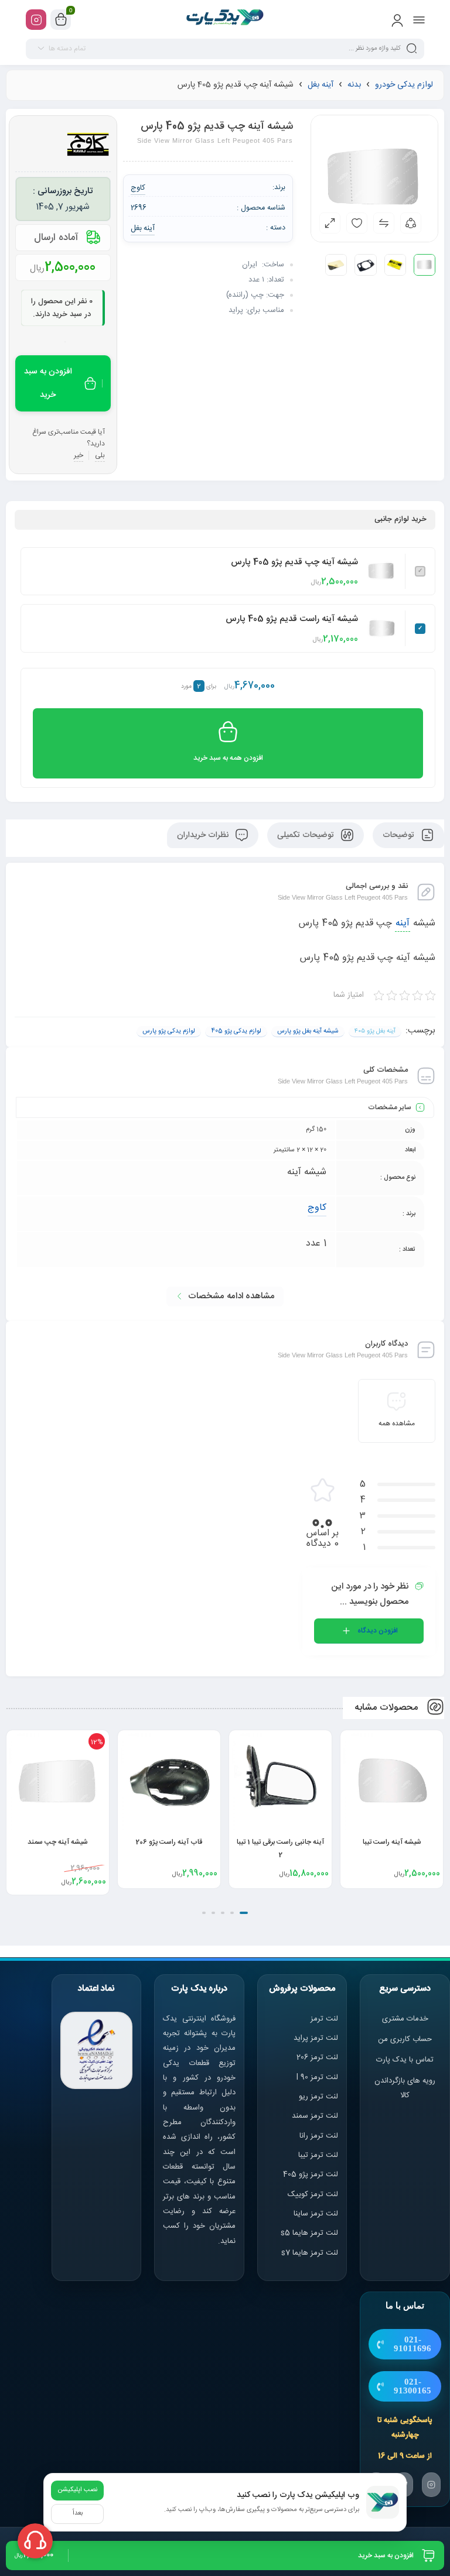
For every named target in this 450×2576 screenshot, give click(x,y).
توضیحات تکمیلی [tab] (307, 835)
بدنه (354, 85)
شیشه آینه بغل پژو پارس (308, 1031)
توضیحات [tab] (400, 835)
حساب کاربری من (405, 2039)
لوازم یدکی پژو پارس (169, 1031)
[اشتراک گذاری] (411, 223)
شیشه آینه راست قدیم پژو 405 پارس (292, 619)
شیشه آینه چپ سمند (169, 1842)
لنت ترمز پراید (316, 2038)
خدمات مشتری (405, 2019)
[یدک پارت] (225, 19)
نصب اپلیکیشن (77, 2490)
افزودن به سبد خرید (48, 383)
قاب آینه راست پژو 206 (280, 1842)
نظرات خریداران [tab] (204, 835)
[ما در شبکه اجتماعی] (36, 20)
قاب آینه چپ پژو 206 (58, 1842)
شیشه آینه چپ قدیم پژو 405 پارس (294, 562)
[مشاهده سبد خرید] (61, 20)
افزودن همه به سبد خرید (228, 758)
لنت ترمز (324, 2019)
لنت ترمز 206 (317, 2057)
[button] (244, 1913)
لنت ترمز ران (320, 2136)
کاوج (317, 1208)
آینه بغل (321, 85)
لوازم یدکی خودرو (404, 85)
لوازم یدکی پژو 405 (236, 1031)
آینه (403, 923)
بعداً (78, 2513)
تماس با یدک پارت (405, 2060)
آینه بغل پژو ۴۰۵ (375, 1031)
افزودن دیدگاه (378, 1631)
